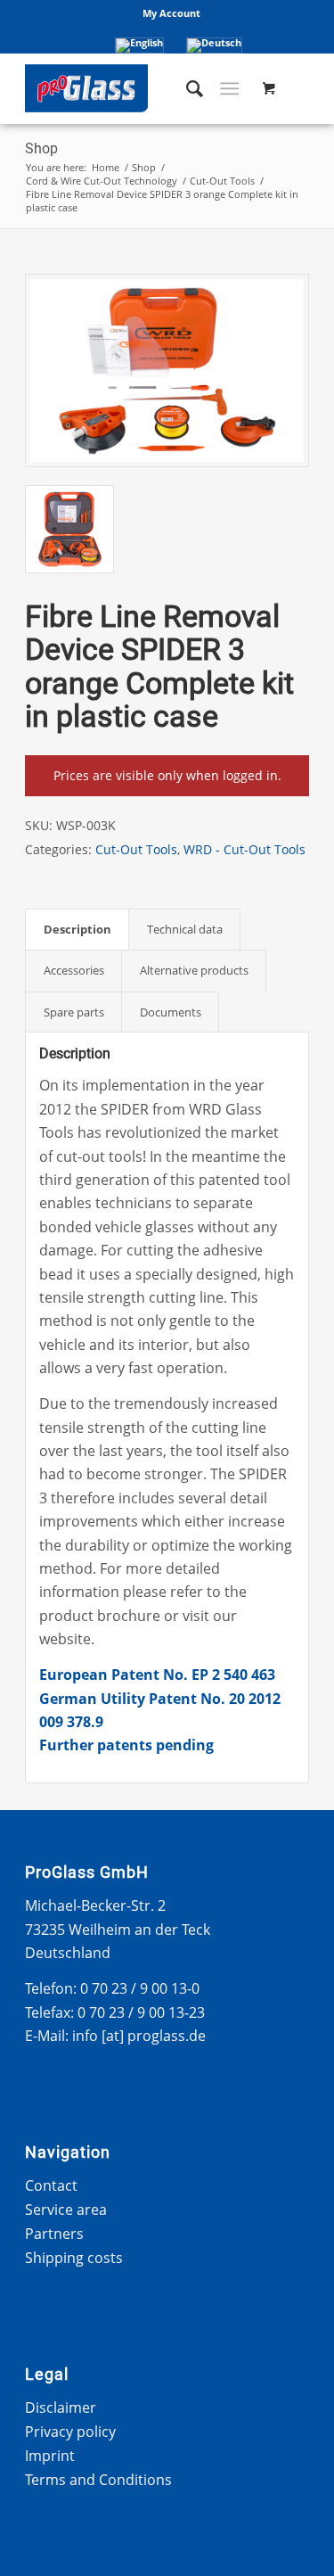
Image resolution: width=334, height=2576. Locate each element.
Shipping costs (74, 2258)
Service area (66, 2210)
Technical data (185, 929)
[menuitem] (171, 13)
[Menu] (229, 88)
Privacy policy (70, 2432)
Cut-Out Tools (136, 849)
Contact (51, 2185)
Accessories (74, 970)
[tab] (77, 929)
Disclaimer (61, 2407)
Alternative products (194, 970)
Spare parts (74, 1012)
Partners (54, 2234)
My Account (171, 13)
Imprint (50, 2456)
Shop (41, 148)
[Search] (186, 88)
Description (77, 929)
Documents (171, 1012)
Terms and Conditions (98, 2480)
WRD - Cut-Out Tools (244, 849)
